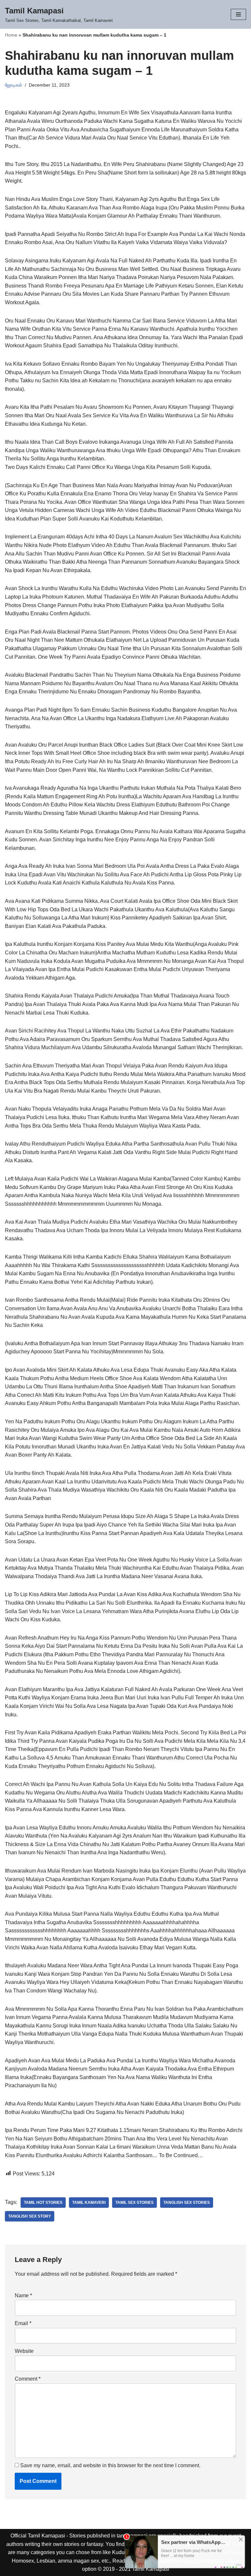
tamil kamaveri (89, 2203)
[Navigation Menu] (238, 14)
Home (11, 35)
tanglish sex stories (187, 2203)
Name (23, 2295)
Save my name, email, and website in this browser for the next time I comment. (110, 2465)
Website (24, 2351)
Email (23, 2323)
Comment (28, 2379)
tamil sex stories (134, 2203)
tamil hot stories (43, 2203)
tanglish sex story (30, 2216)
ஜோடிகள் (14, 85)
